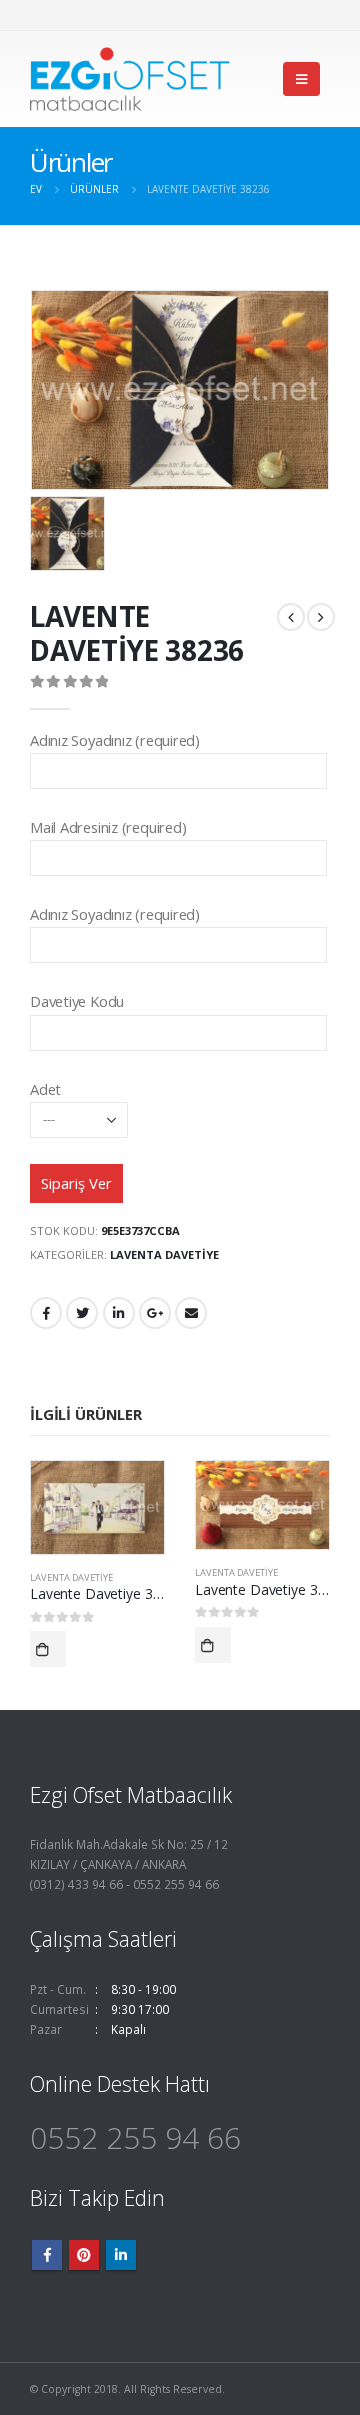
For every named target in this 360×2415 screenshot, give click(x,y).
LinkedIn (119, 1313)
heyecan (82, 1313)
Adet (45, 1089)
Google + (155, 1313)
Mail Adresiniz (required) (108, 827)
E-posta (191, 1313)
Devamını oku (48, 1649)
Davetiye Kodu (77, 1001)
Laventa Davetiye (164, 1254)
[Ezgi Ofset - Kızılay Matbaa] (130, 79)
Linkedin (121, 2255)
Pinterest (84, 2255)
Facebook (46, 1313)
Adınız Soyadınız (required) (115, 740)
